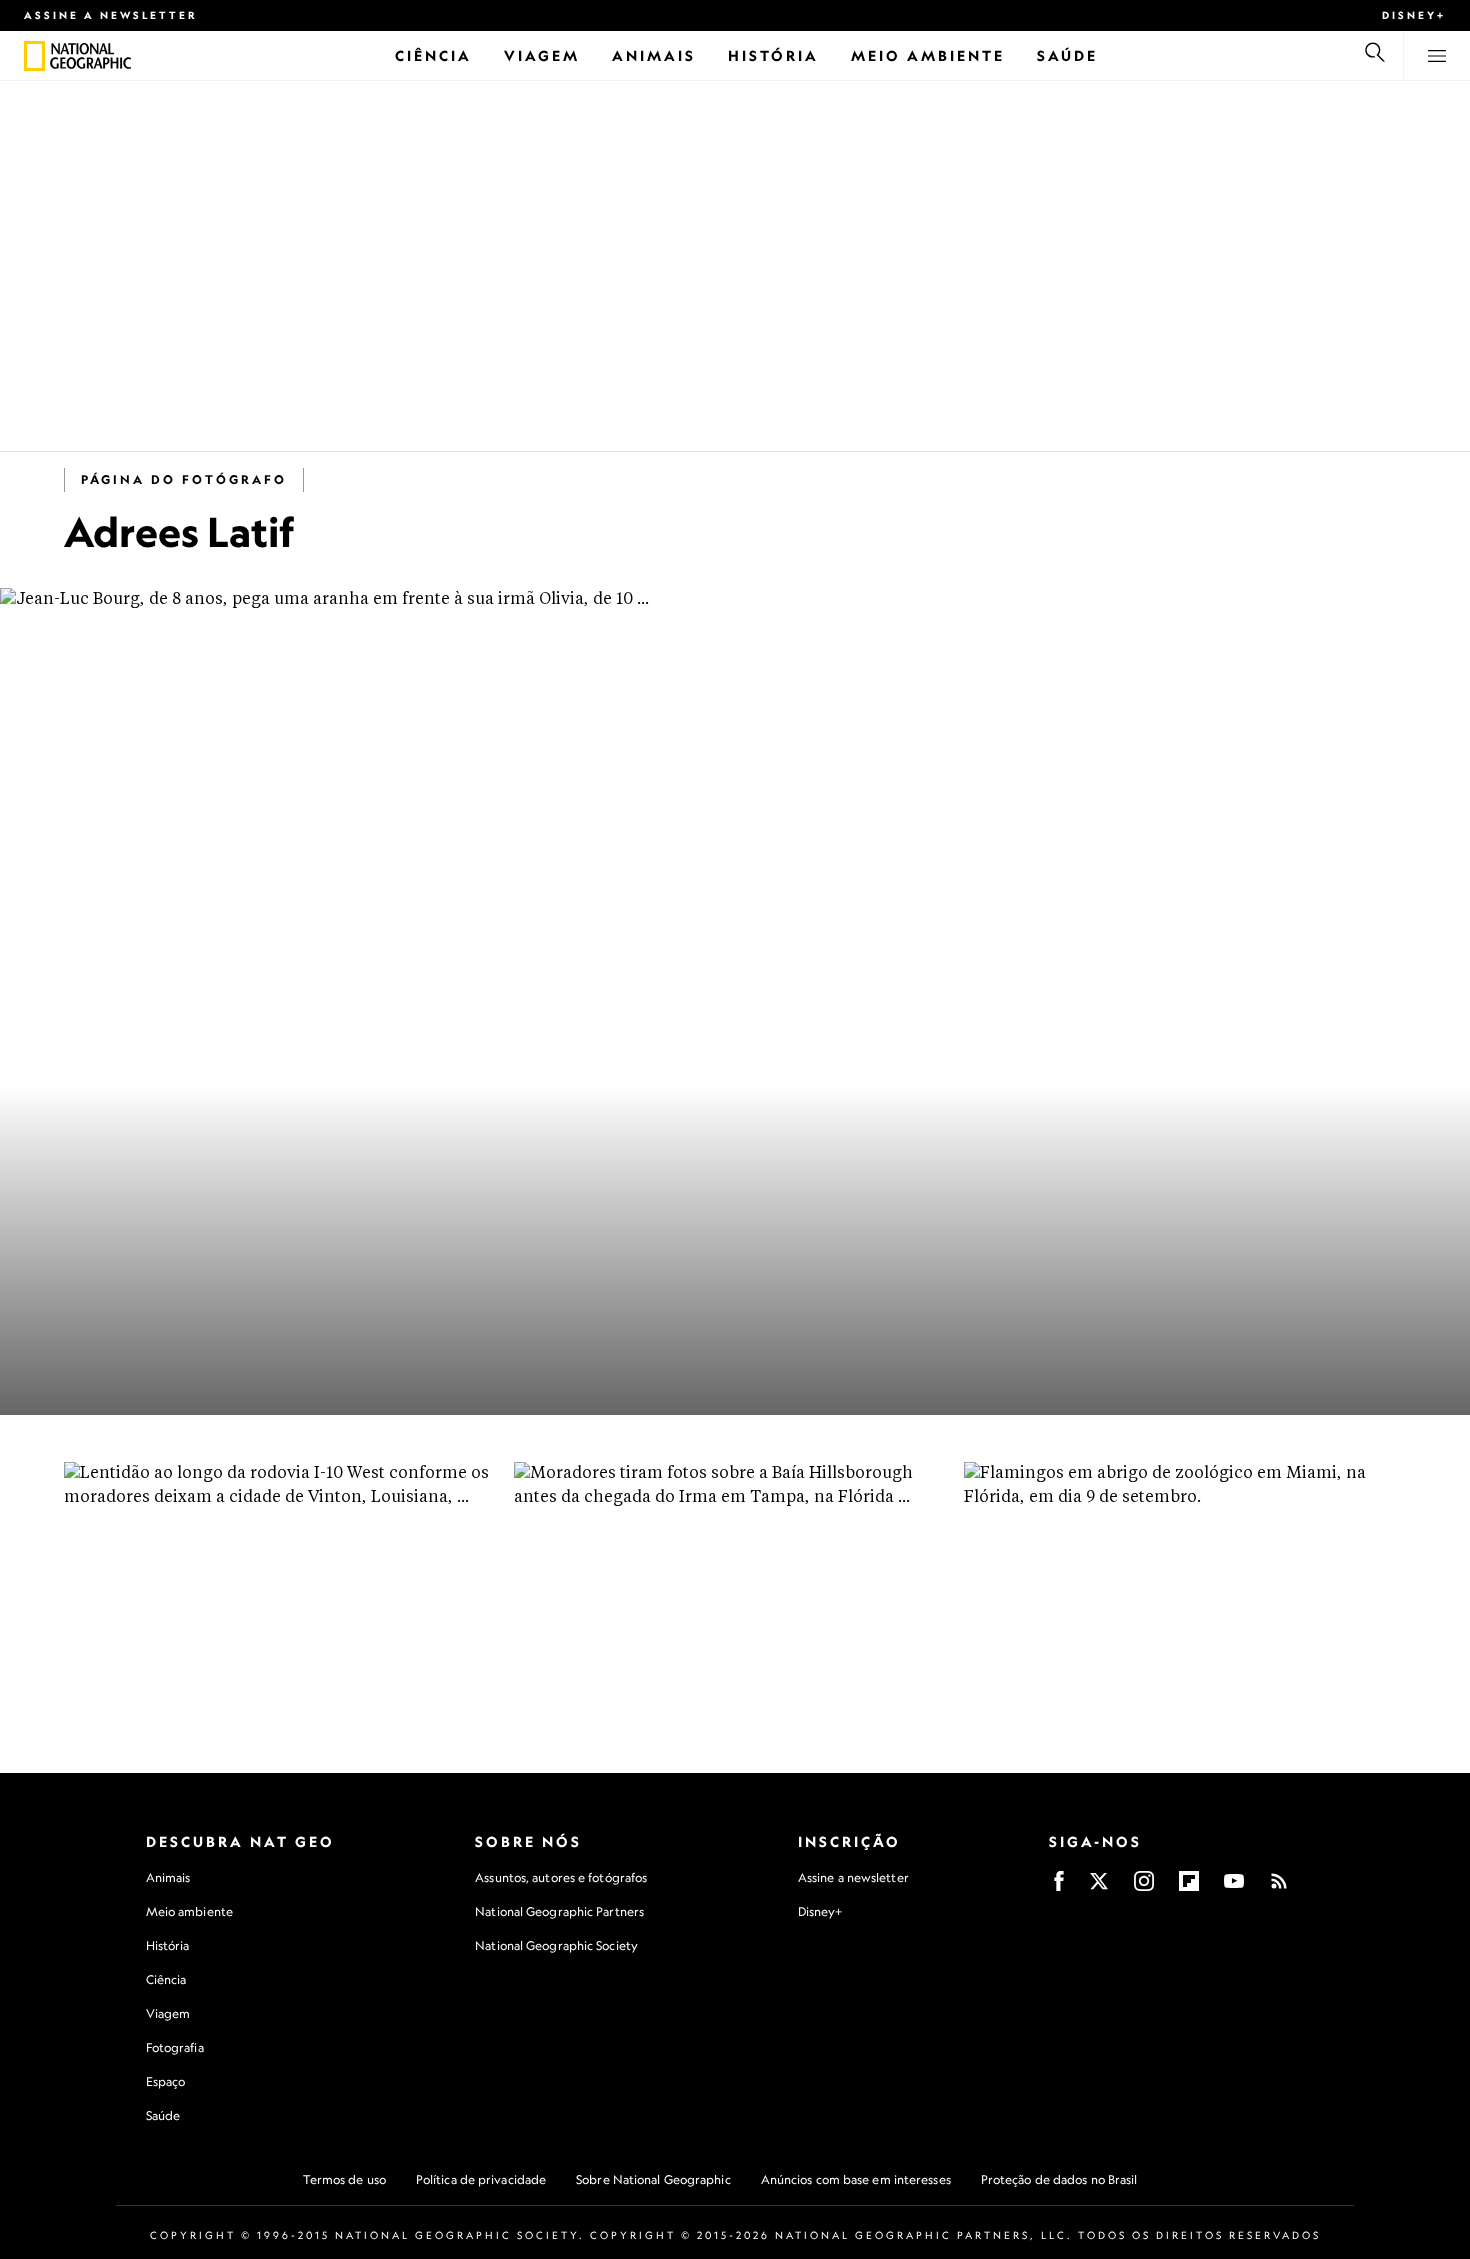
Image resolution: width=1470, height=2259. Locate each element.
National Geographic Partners (559, 1911)
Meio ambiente (189, 1911)
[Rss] (1279, 1887)
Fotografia (175, 2047)
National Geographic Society (556, 1945)
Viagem (168, 2013)
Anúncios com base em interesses (856, 2179)
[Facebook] (1059, 1887)
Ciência (166, 1979)
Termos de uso (344, 2179)
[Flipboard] (1189, 1887)
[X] (1099, 1887)
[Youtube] (1234, 1887)
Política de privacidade (481, 2179)
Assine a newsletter (111, 15)
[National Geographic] (34, 56)
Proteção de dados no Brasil (1059, 2179)
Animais (168, 1877)
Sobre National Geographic (653, 2179)
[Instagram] (1144, 1887)
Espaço (166, 2081)
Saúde (163, 2115)
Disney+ (1414, 15)
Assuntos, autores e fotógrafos (561, 1877)
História (168, 1945)
